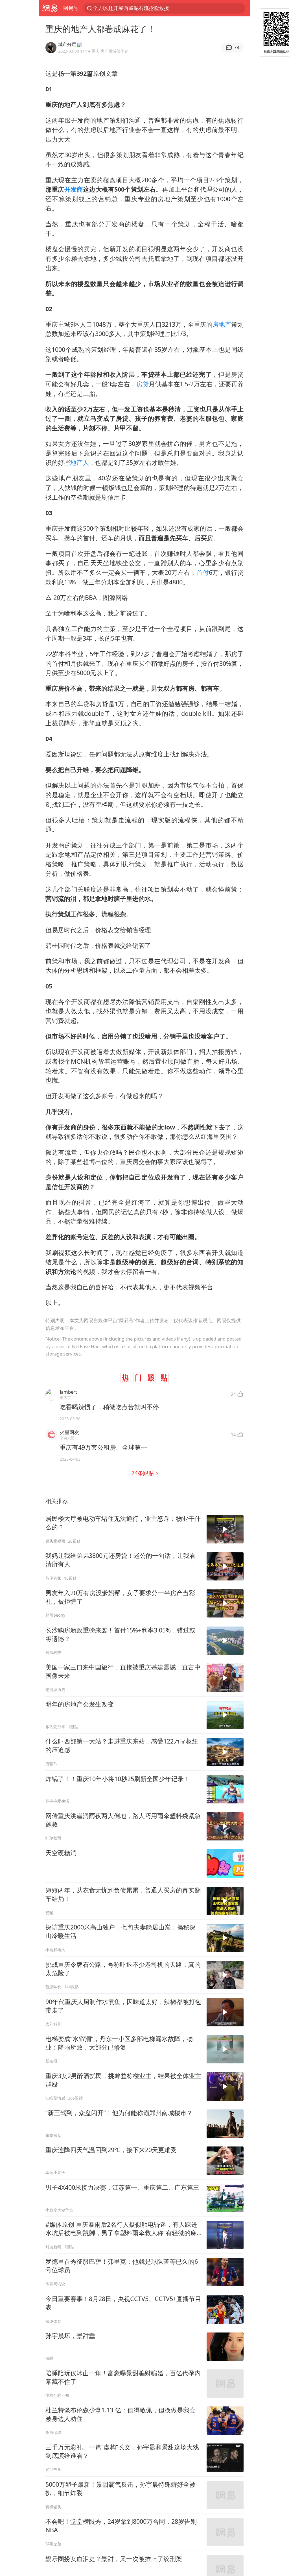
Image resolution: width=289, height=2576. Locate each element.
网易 (50, 8)
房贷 (143, 384)
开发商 (74, 189)
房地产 (222, 324)
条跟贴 (143, 1473)
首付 (203, 572)
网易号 (71, 8)
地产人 (80, 462)
